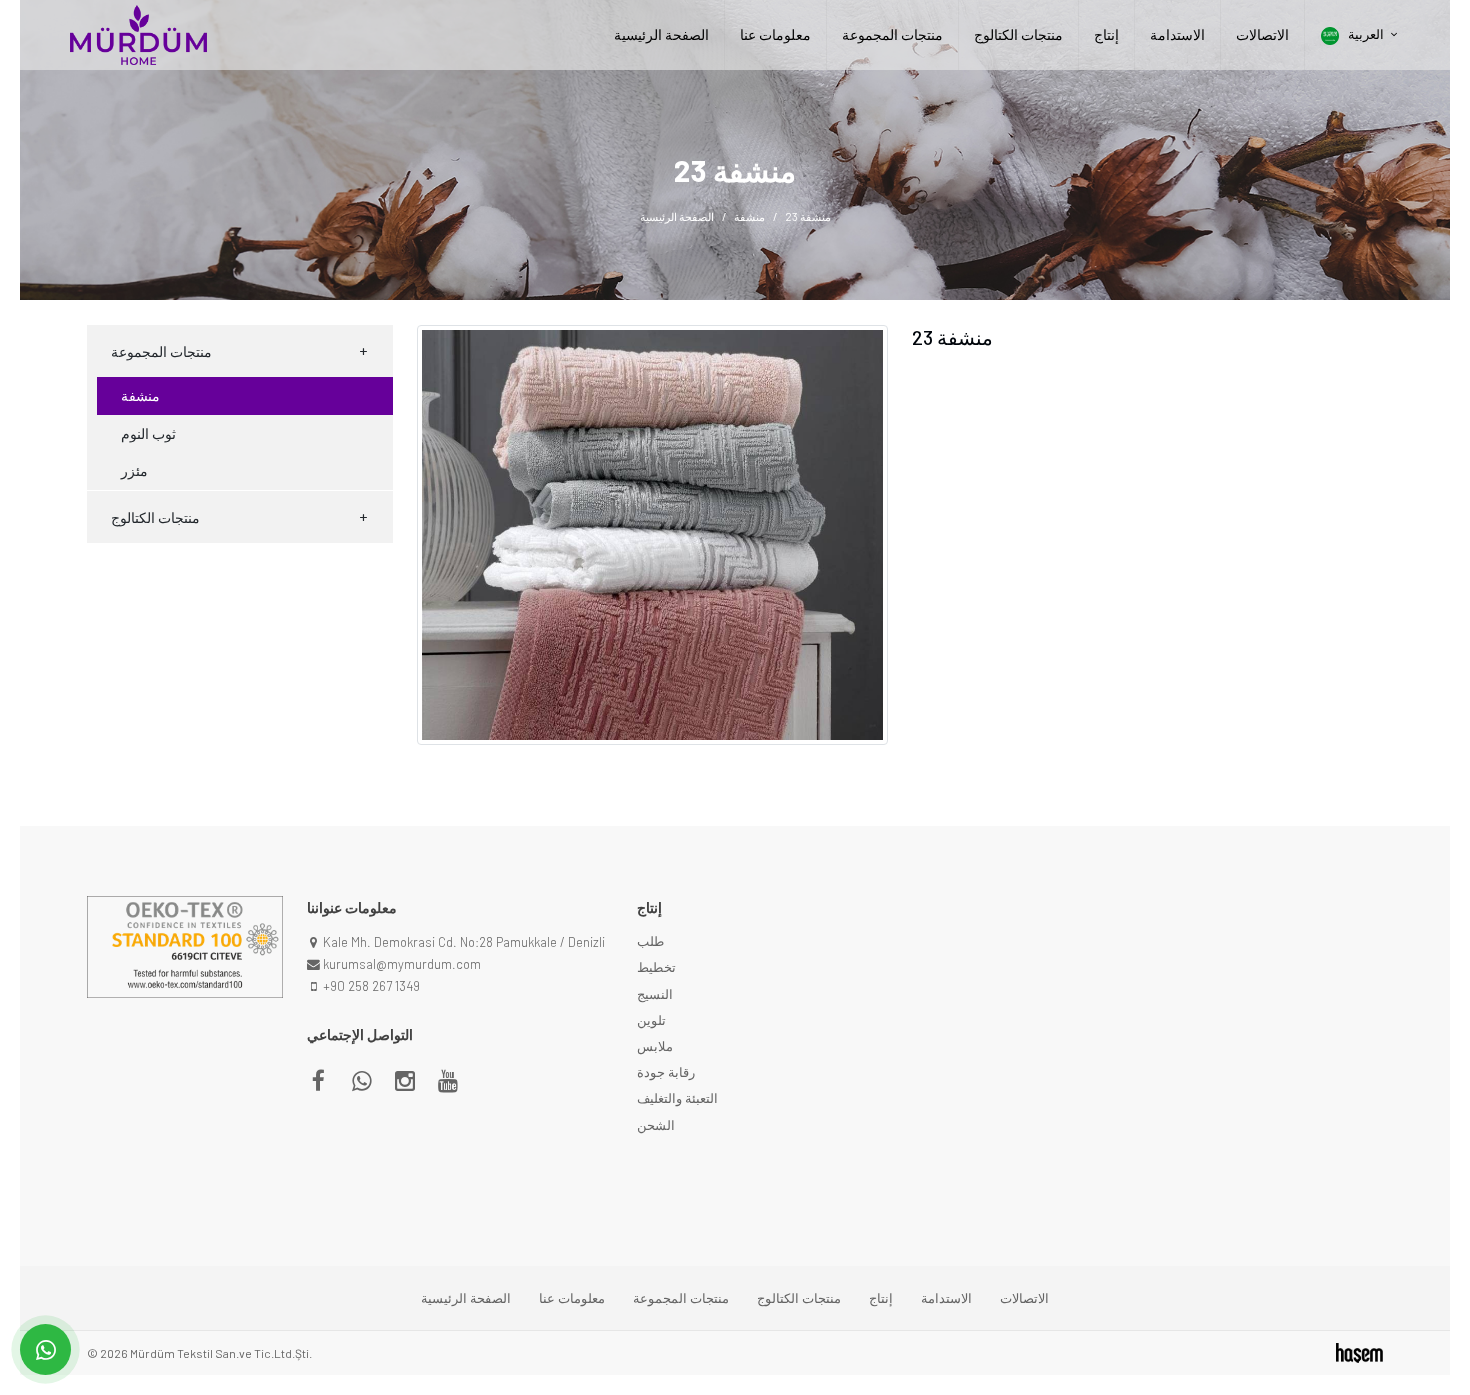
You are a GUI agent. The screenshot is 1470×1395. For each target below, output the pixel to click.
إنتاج (1106, 35)
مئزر (134, 470)
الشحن (656, 1125)
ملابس (655, 1046)
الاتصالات (1262, 35)
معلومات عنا (775, 35)
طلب (650, 941)
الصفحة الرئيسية (661, 35)
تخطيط (656, 967)
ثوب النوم (148, 433)
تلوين (651, 1020)
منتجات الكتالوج (1018, 35)
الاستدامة (1177, 35)
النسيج (655, 994)
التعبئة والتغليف (677, 1098)
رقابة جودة (666, 1072)
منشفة (749, 216)
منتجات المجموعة (892, 35)
